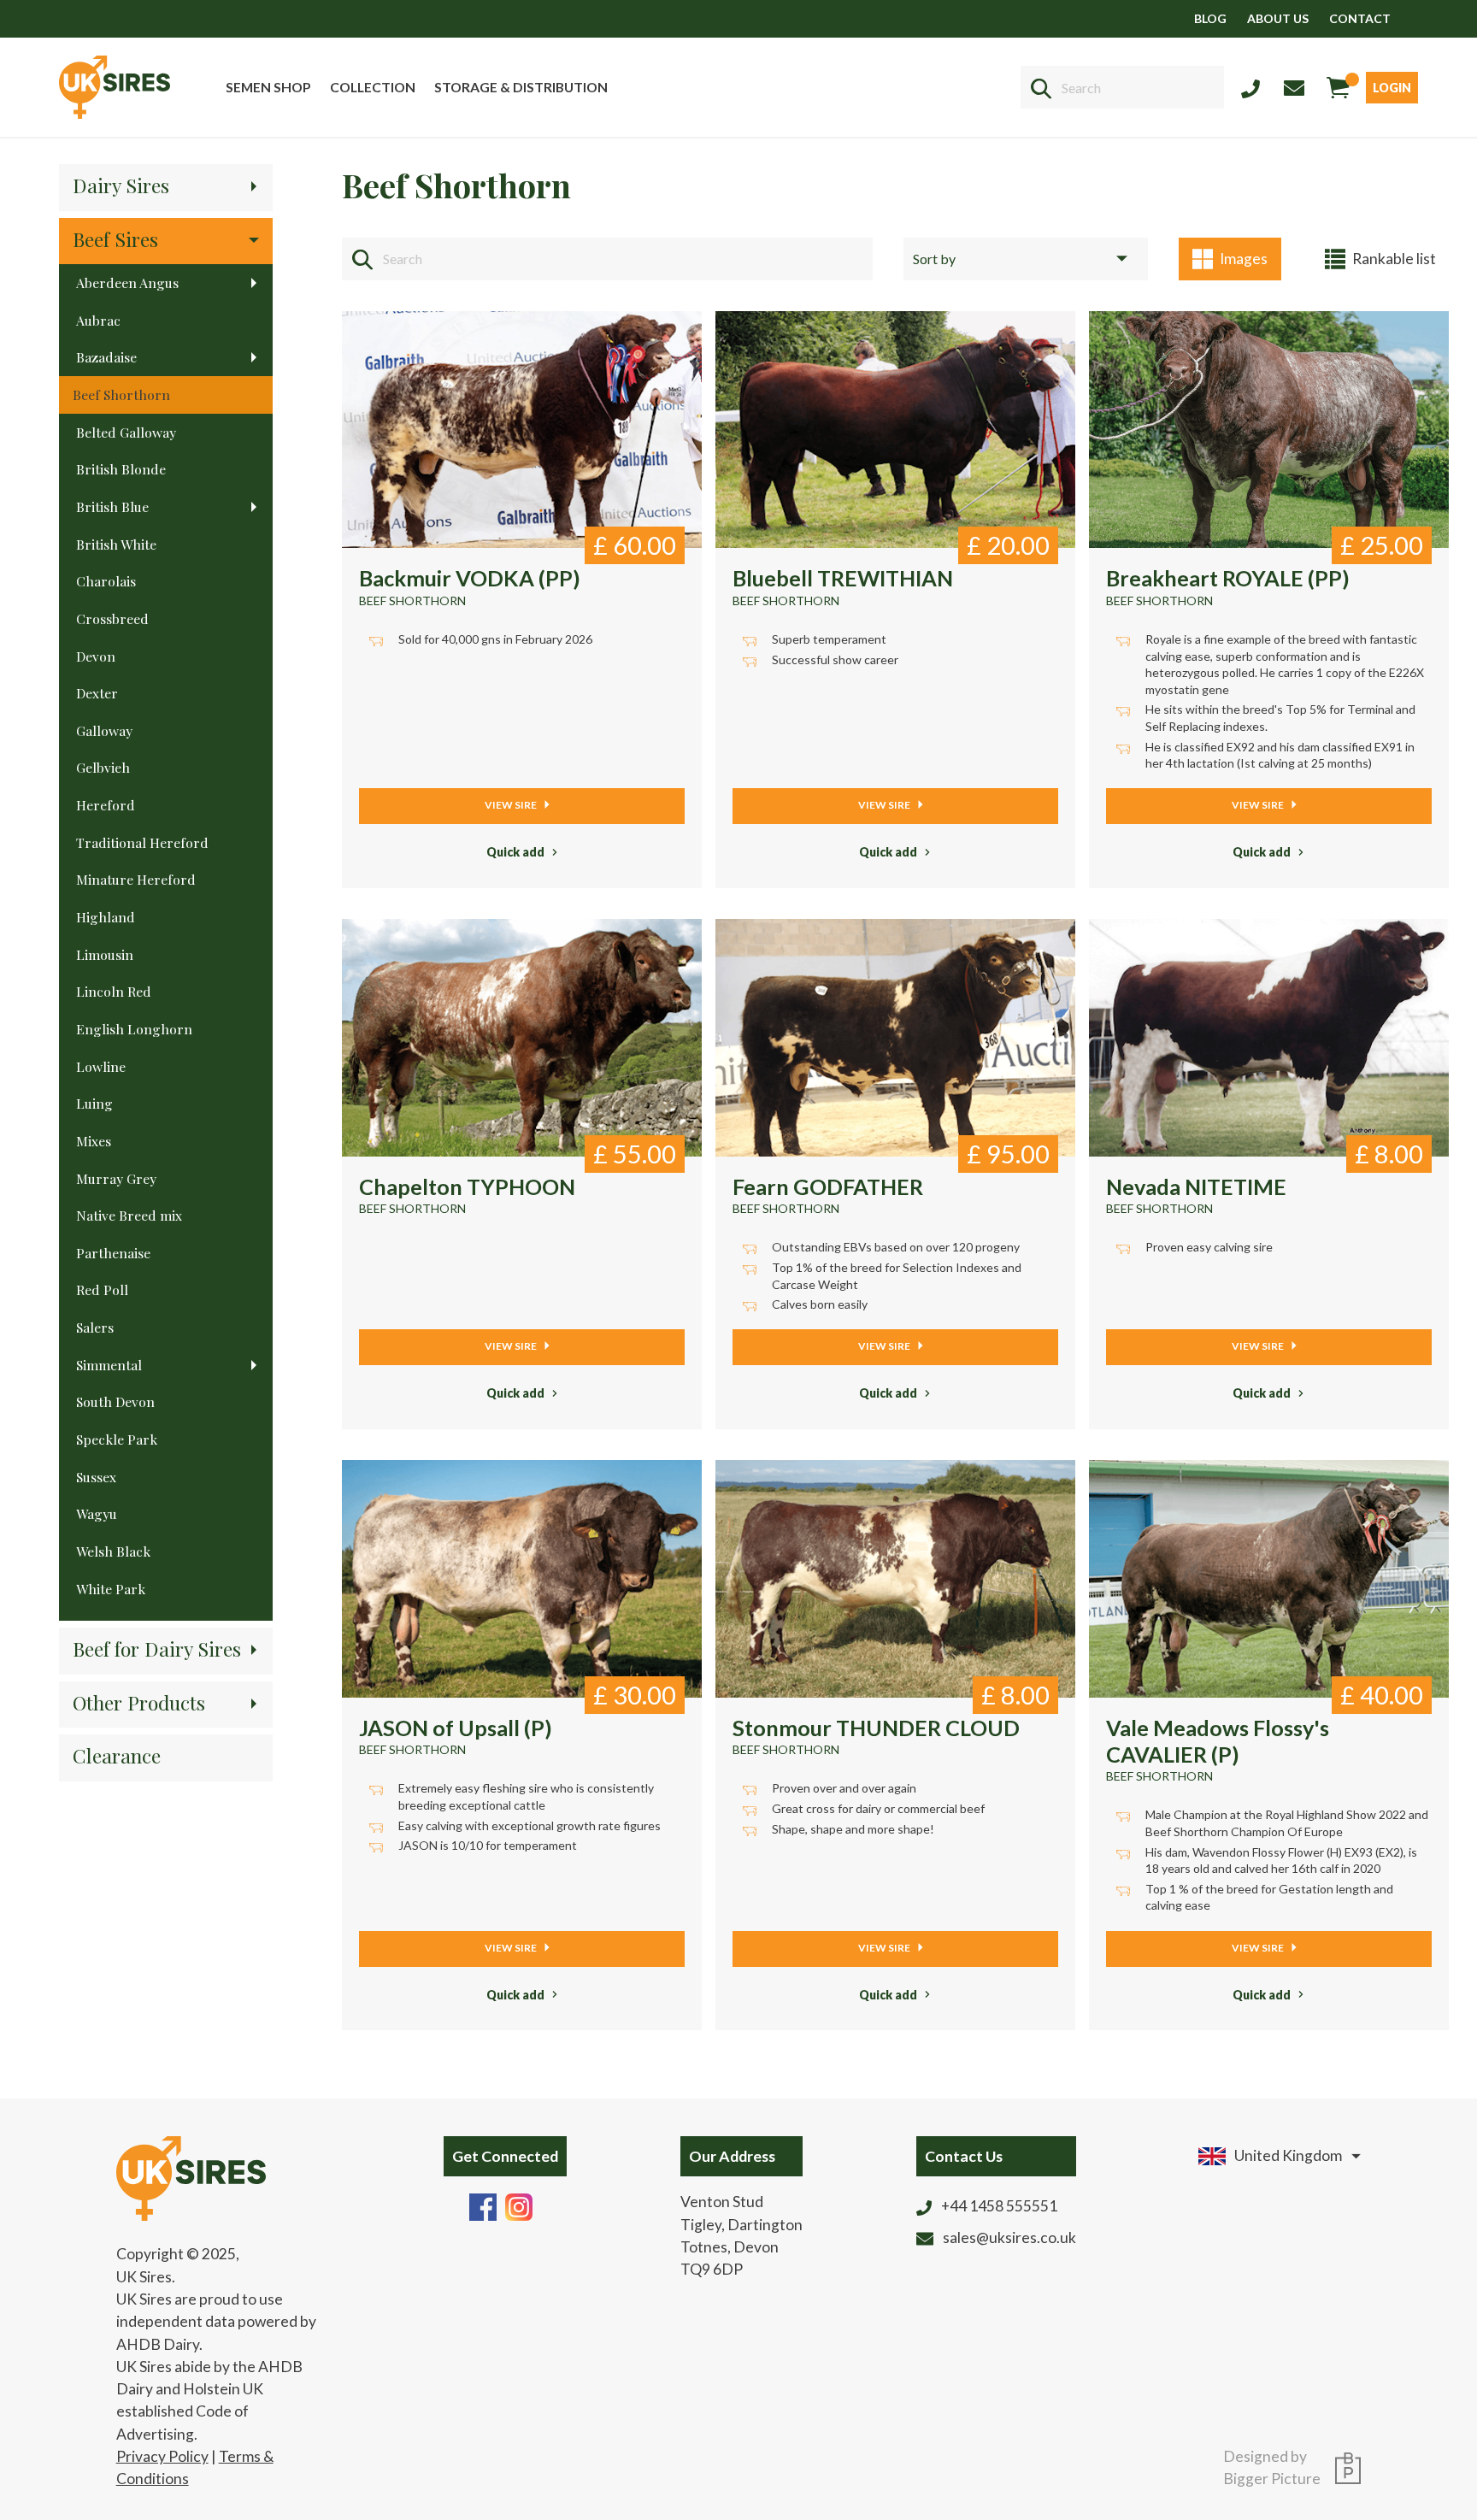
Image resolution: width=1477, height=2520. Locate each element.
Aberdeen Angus (127, 283)
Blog (1210, 18)
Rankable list (1394, 259)
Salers (95, 1327)
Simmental (109, 1365)
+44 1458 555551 (999, 2206)
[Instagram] (519, 2205)
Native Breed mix (129, 1215)
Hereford (106, 805)
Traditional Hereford (142, 842)
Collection (373, 87)
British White (116, 544)
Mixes (94, 1141)
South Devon (115, 1401)
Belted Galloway (126, 432)
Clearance (117, 1755)
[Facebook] (483, 2205)
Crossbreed (112, 618)
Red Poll (102, 1289)
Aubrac (98, 320)
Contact (1360, 18)
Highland (106, 917)
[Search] (1041, 88)
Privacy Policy (162, 2456)
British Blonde (121, 469)
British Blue (112, 506)
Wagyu (97, 1513)
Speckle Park (117, 1439)
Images (1244, 259)
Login (1392, 88)
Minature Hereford (136, 879)
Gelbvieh (103, 767)
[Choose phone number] (1250, 87)
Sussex (96, 1477)
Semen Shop (268, 87)
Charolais (106, 581)
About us (1278, 18)
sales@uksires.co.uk (1009, 2237)
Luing (94, 1103)
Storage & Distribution (521, 87)
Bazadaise (106, 357)
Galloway (104, 730)
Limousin (105, 954)
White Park (111, 1589)
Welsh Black (113, 1551)
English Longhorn (134, 1029)
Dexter (97, 693)
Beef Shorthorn (121, 394)
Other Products (139, 1702)
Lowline (101, 1066)
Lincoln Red (114, 991)
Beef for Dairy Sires (157, 1649)
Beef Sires (115, 239)
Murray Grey (116, 1178)
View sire (512, 805)
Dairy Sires (121, 185)
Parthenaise (113, 1253)
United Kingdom (1288, 2155)
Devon (96, 656)
